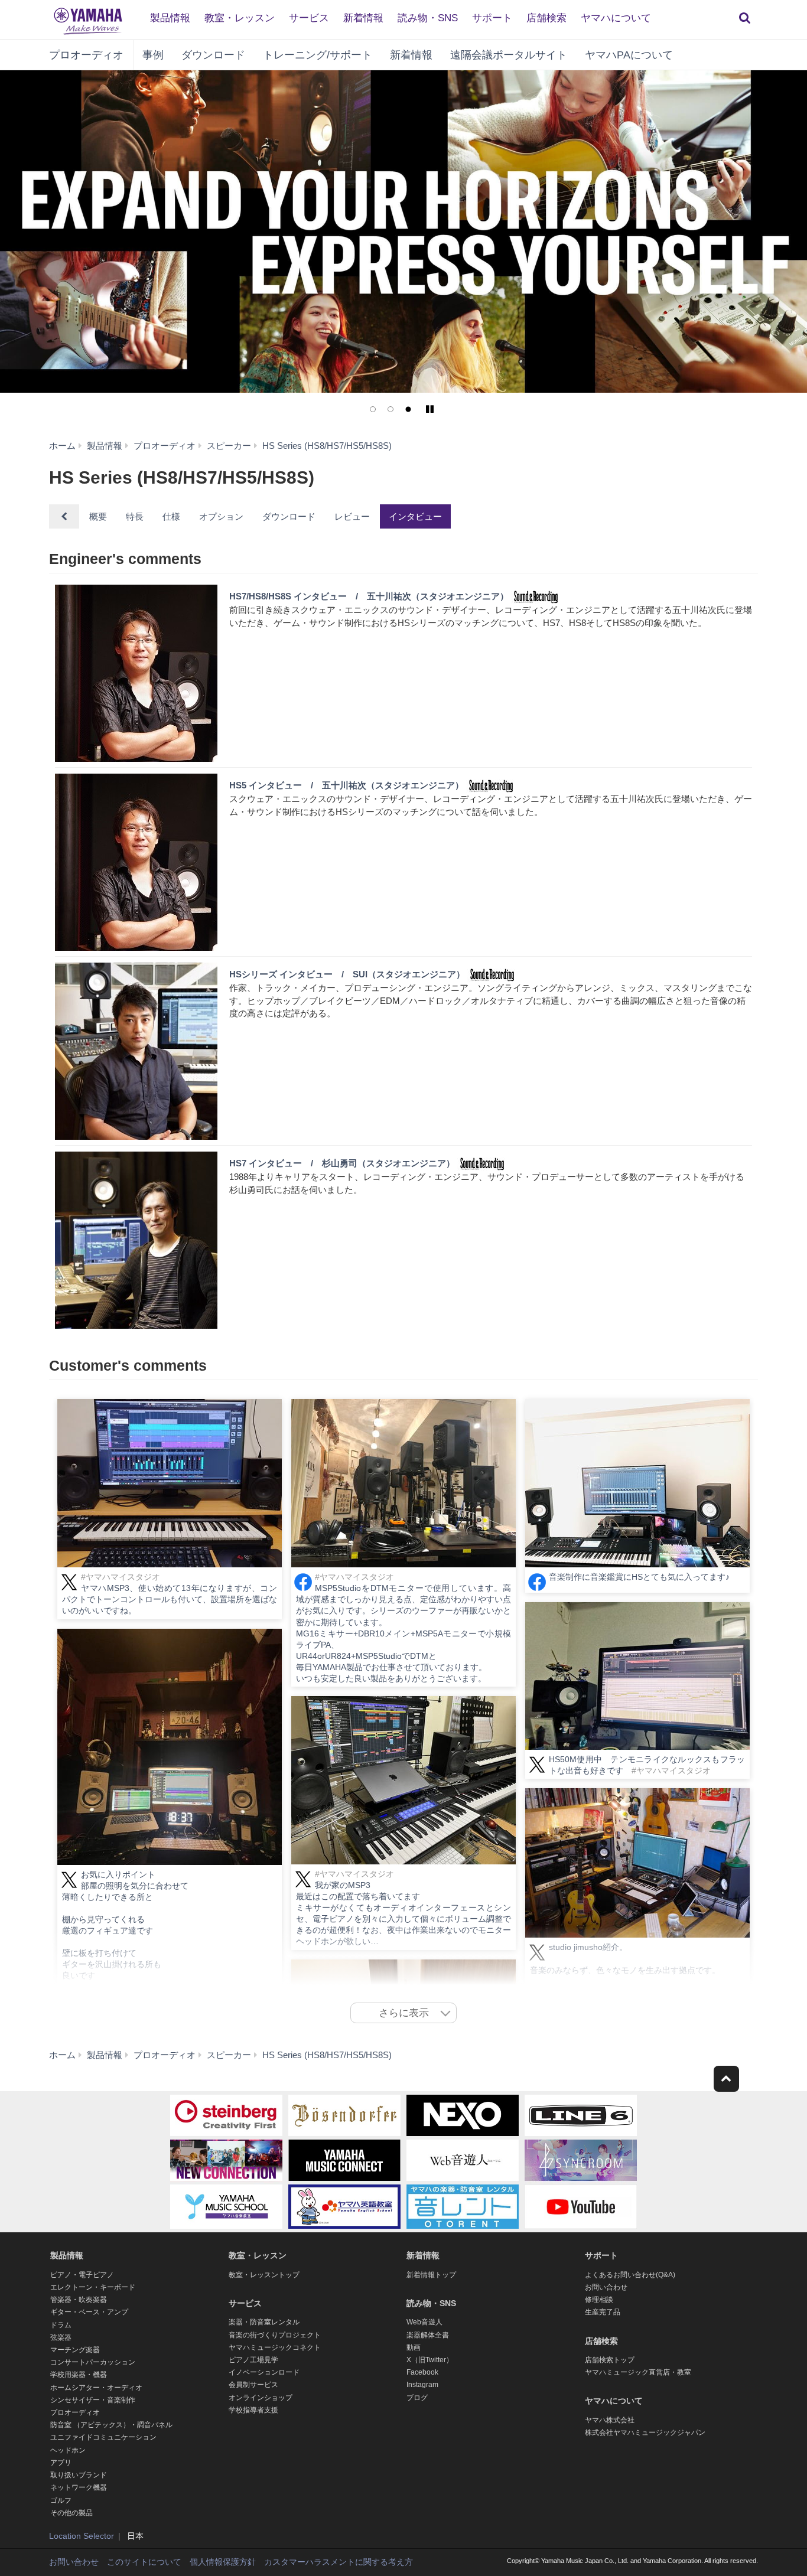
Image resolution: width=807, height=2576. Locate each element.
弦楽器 (61, 2337)
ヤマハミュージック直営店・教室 (638, 2372)
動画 (414, 2347)
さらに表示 (404, 2013)
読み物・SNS (428, 18)
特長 (135, 516)
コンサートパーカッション (93, 2362)
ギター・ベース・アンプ (89, 2312)
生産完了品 (603, 2312)
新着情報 (363, 18)
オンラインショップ (261, 2398)
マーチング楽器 (75, 2350)
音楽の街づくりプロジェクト (275, 2335)
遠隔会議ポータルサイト (509, 55)
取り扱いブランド (79, 2475)
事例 (153, 55)
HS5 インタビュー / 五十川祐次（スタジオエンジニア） (346, 785)
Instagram (422, 2385)
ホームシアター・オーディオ (96, 2388)
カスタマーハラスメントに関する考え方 (339, 2562)
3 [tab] (408, 409)
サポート (492, 18)
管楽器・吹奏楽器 (79, 2300)
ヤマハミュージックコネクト (275, 2347)
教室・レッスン (240, 18)
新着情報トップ (431, 2275)
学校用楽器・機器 (79, 2375)
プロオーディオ (86, 55)
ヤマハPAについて (629, 55)
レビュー (352, 516)
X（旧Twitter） (430, 2360)
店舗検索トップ (610, 2360)
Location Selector (82, 2536)
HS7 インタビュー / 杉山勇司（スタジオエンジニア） (342, 1163)
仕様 (171, 516)
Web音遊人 (424, 2322)
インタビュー (415, 516)
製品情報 (170, 18)
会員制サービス (253, 2385)
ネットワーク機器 (79, 2487)
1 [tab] (373, 409)
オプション (221, 516)
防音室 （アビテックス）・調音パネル (111, 2425)
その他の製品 (71, 2513)
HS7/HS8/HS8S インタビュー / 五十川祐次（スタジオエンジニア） (369, 596)
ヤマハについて (616, 18)
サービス (309, 18)
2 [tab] (391, 409)
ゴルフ (61, 2500)
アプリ (61, 2463)
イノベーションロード (264, 2372)
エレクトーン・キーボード (93, 2287)
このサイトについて (144, 2562)
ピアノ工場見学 (253, 2360)
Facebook (422, 2372)
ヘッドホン (68, 2450)
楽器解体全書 (428, 2335)
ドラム (61, 2325)
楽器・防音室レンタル (264, 2322)
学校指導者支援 (253, 2410)
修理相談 (599, 2300)
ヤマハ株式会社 (610, 2420)
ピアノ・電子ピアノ (82, 2275)
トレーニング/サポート (318, 55)
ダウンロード (213, 55)
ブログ (417, 2398)
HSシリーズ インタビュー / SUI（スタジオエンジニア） (347, 974)
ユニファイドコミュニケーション (103, 2437)
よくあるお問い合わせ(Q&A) (630, 2275)
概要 (98, 516)
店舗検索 (546, 18)
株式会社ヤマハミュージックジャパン (645, 2432)
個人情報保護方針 (223, 2562)
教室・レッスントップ (264, 2275)
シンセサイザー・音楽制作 (93, 2400)
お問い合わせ (606, 2287)
